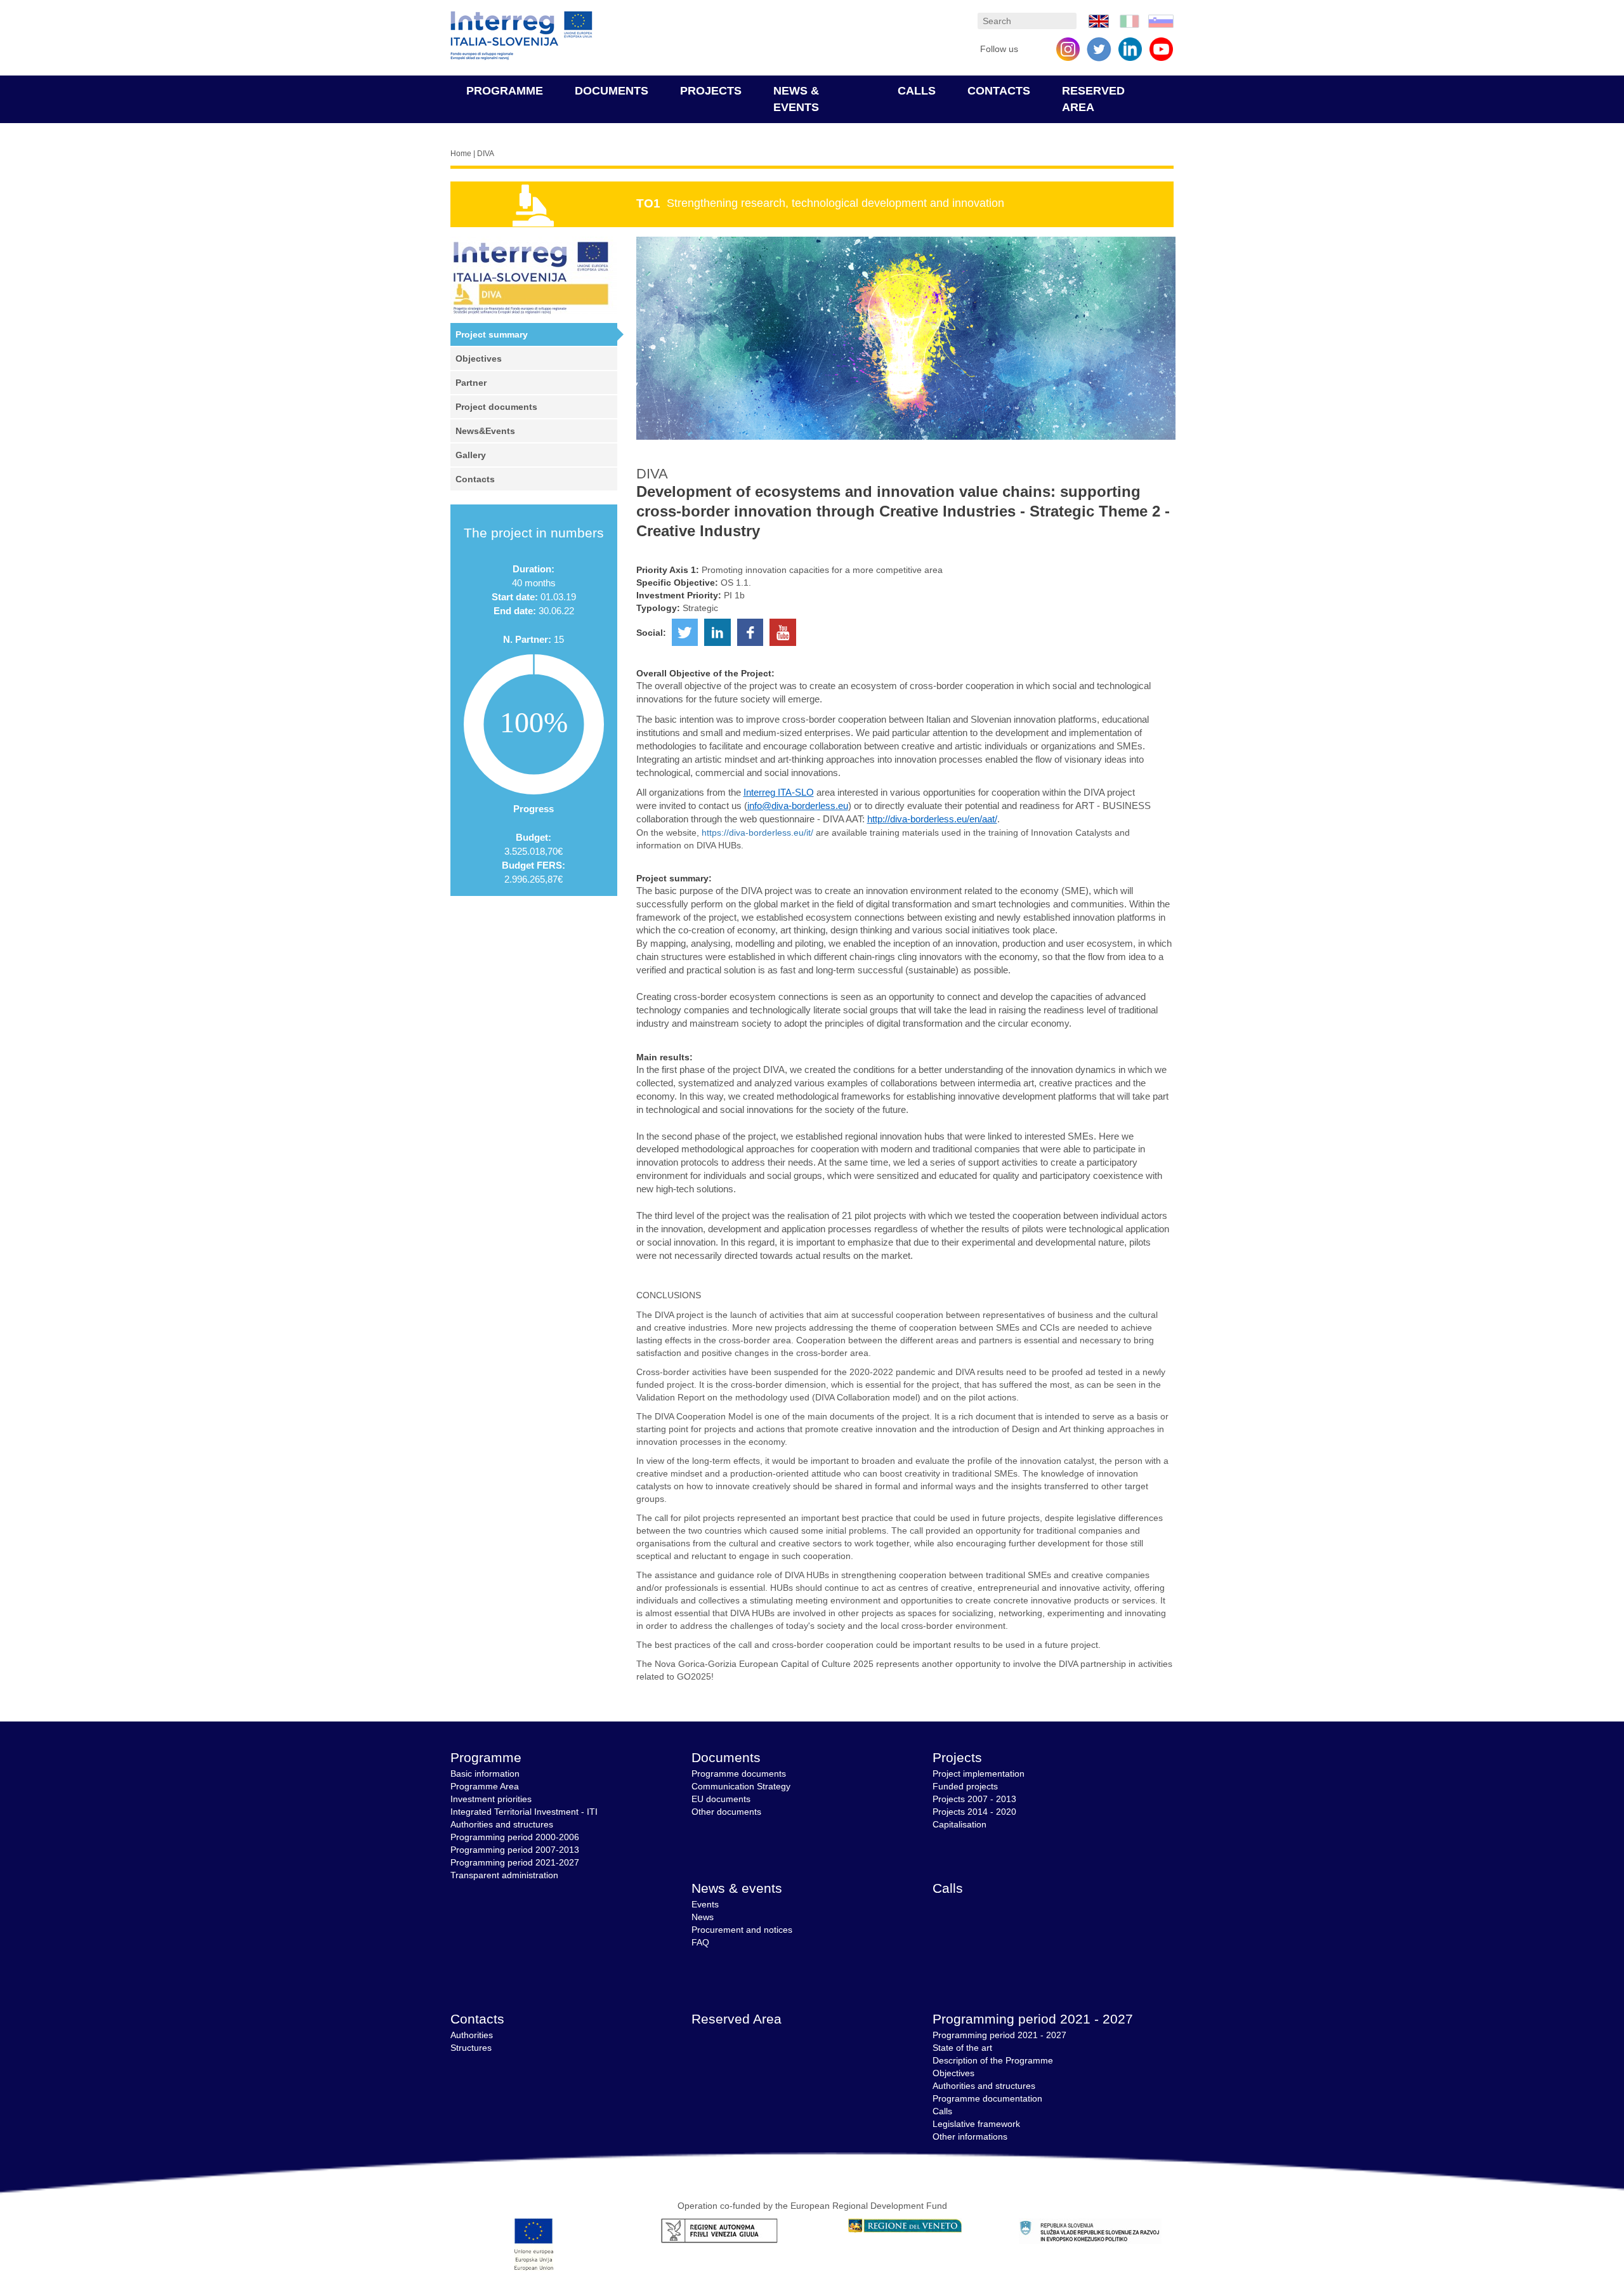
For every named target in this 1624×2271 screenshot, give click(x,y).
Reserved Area (737, 2019)
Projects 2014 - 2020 (974, 1812)
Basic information (485, 1774)
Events (705, 1904)
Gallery (471, 455)
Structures (471, 2048)
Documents (612, 91)
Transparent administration (504, 1875)
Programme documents (739, 1774)
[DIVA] (1099, 20)
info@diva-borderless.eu (798, 806)
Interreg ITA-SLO (779, 793)
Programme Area (485, 1786)
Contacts (999, 91)
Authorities (472, 2035)
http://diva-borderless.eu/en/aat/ (932, 819)
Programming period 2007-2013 (515, 1850)
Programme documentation (987, 2098)
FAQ (700, 1942)
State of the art (962, 2048)
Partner (471, 383)
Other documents (726, 1812)
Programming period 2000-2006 (515, 1837)
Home (461, 154)
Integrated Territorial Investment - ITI (524, 1812)
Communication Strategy (741, 1786)
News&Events (485, 431)
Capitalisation (959, 1824)
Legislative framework (976, 2124)
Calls (917, 91)
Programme (505, 91)
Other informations (970, 2136)
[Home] (521, 36)
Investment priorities (491, 1799)
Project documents (496, 407)
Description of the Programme (993, 2060)
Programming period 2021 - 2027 (1033, 2019)
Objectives (479, 359)
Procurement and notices (742, 1930)
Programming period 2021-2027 (515, 1862)
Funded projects (965, 1786)
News (703, 1917)
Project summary (492, 334)
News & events (737, 1888)
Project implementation (979, 1774)
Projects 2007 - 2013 (974, 1799)
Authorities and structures (502, 1824)
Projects (711, 91)
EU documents (721, 1799)
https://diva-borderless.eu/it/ (757, 833)
